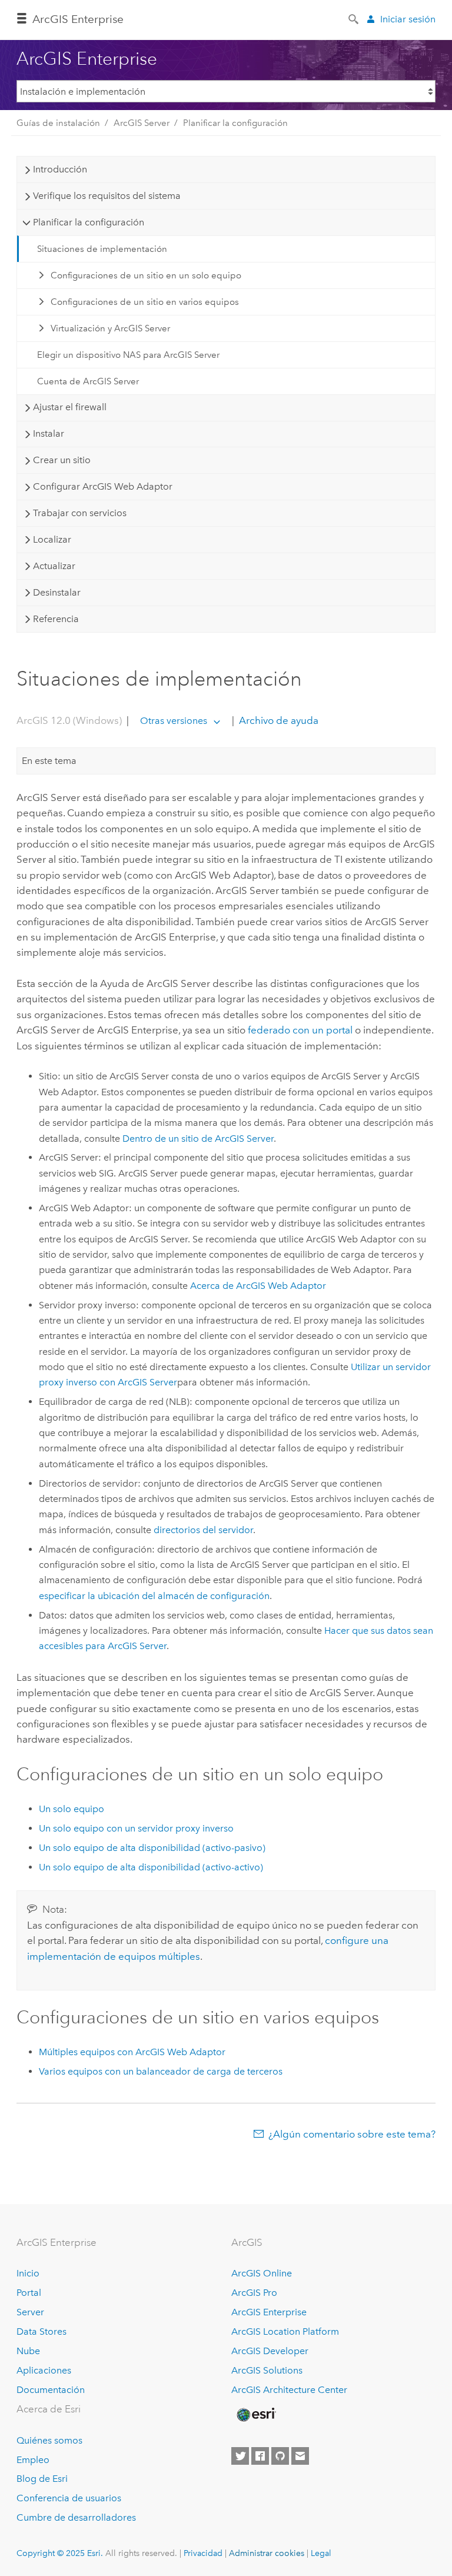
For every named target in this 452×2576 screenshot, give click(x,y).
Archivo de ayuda (277, 720)
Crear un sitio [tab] (62, 460)
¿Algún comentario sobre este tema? (352, 2134)
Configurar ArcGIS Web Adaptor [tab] (103, 486)
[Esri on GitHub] (280, 2456)
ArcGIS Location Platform (285, 2331)
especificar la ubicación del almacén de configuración (154, 1596)
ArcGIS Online (262, 2273)
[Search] (354, 18)
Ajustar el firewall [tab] (70, 407)
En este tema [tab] (49, 761)
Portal (29, 2293)
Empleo (33, 2460)
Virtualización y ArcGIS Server (110, 328)
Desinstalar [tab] (57, 592)
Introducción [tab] (60, 169)
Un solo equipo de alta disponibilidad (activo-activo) (151, 1867)
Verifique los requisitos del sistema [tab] (107, 196)
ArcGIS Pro (254, 2293)
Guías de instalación (58, 123)
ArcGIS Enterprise (78, 19)
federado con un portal (300, 1030)
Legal (321, 2553)
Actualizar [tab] (54, 566)
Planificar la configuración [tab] (89, 222)
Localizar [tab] (52, 539)
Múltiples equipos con (132, 2052)
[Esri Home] (255, 2415)
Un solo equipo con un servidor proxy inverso (136, 1828)
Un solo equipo (72, 1809)
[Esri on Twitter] (240, 2456)
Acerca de (258, 1286)
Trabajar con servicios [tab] (80, 513)
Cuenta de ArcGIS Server (88, 381)
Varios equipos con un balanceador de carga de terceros (161, 2071)
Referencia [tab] (56, 619)
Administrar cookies (267, 2553)
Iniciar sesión (408, 19)
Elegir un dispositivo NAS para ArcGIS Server (128, 355)
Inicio (28, 2273)
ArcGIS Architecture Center (289, 2390)
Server (30, 2312)
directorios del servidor (203, 1530)
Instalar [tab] (49, 433)
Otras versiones (174, 721)
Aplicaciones (44, 2370)
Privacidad (203, 2553)
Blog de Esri (42, 2479)
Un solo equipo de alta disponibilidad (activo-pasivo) (152, 1848)
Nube (28, 2351)
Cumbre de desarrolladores (76, 2517)
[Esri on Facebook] (260, 2456)
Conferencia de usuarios (69, 2498)
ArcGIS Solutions (267, 2370)
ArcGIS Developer (270, 2351)
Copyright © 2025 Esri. (60, 2553)
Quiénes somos (49, 2440)
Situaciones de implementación (102, 249)
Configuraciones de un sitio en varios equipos (145, 302)
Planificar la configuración (235, 123)
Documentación (51, 2390)
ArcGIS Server (142, 123)
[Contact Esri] (300, 2456)
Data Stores (41, 2331)
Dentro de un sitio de (198, 1139)
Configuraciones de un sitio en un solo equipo (146, 275)
